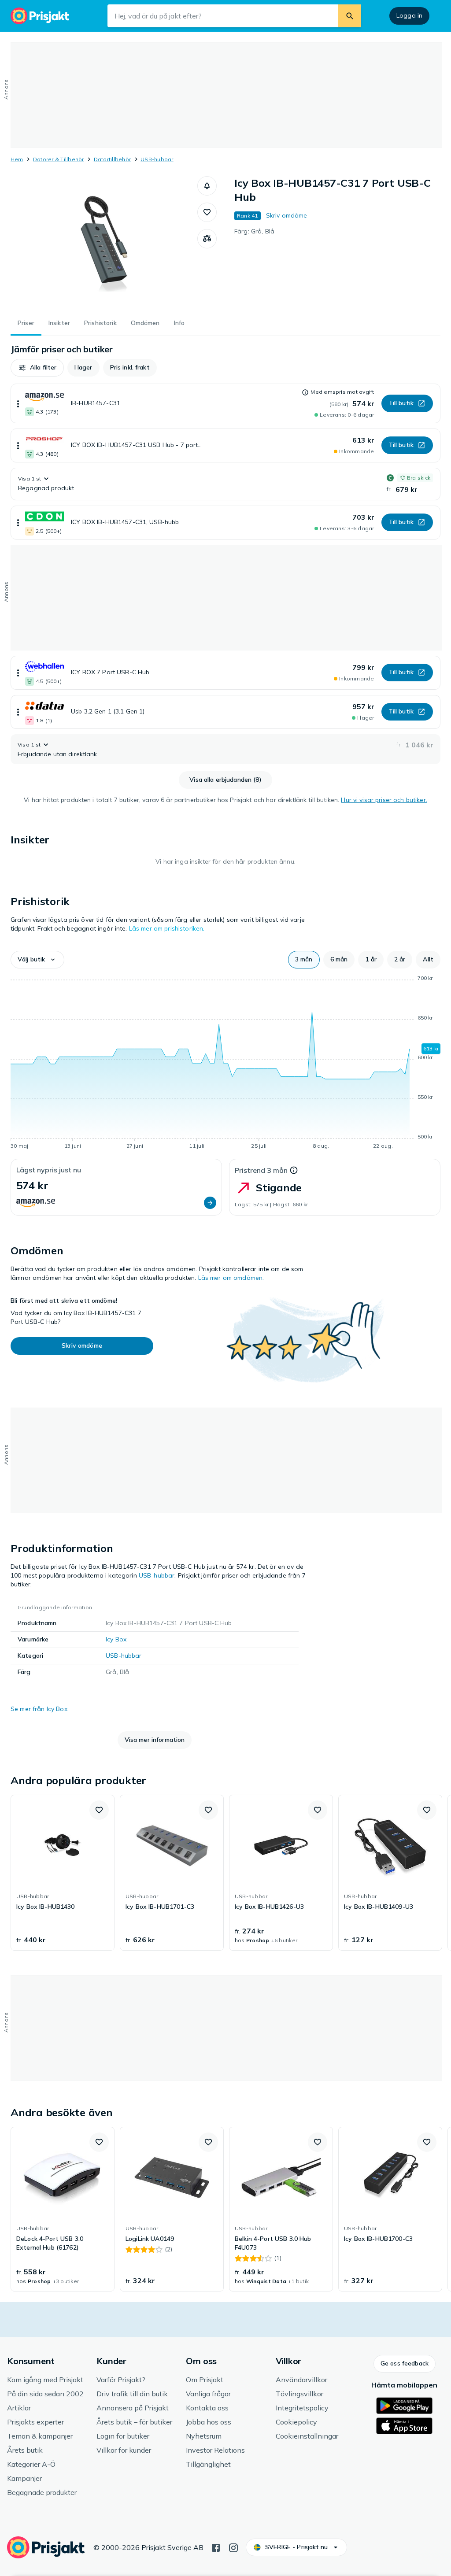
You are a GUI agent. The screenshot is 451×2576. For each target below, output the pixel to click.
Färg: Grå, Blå (254, 231)
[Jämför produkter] (207, 239)
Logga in (409, 15)
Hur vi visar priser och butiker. (384, 800)
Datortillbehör (112, 159)
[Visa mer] (18, 403)
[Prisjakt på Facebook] (216, 2547)
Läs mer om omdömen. (231, 1278)
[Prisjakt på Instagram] (233, 2547)
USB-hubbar (157, 159)
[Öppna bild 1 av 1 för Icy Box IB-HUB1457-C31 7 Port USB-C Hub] (104, 242)
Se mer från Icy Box (39, 1709)
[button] (207, 186)
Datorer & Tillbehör (59, 159)
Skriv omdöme (287, 215)
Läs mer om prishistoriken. (167, 928)
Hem (17, 159)
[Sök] (350, 16)
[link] (63, 1873)
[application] (225, 1064)
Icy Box (116, 1639)
